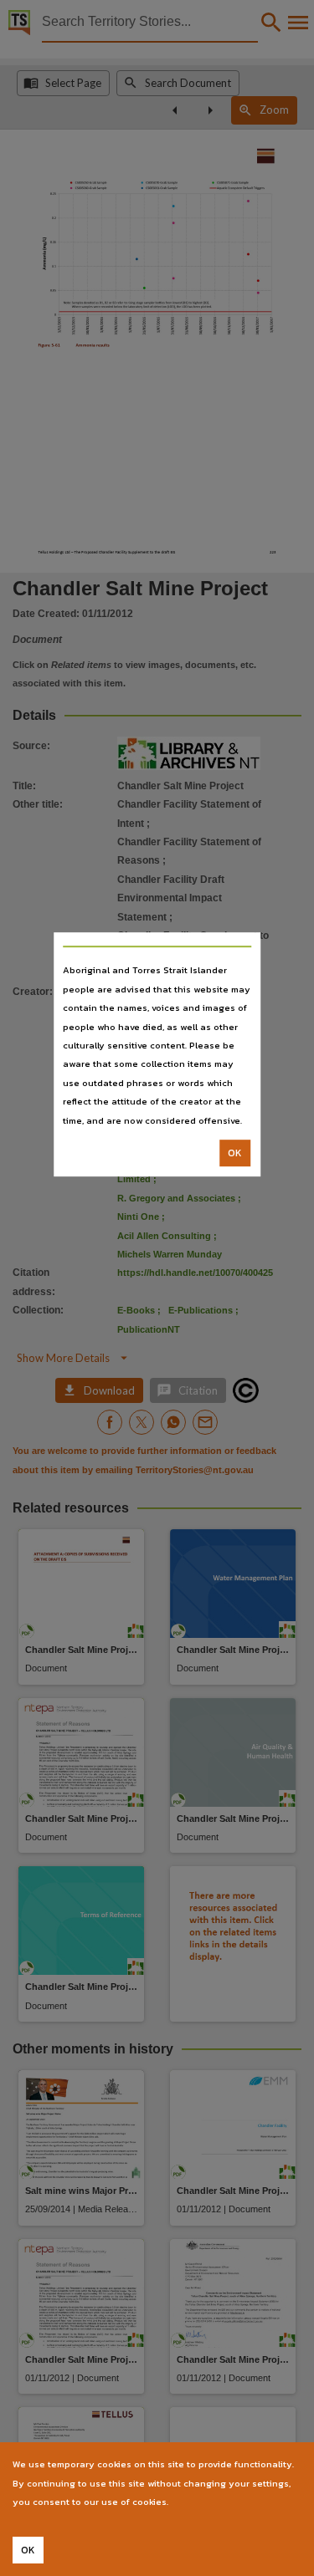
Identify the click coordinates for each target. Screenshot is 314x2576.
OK (235, 1153)
